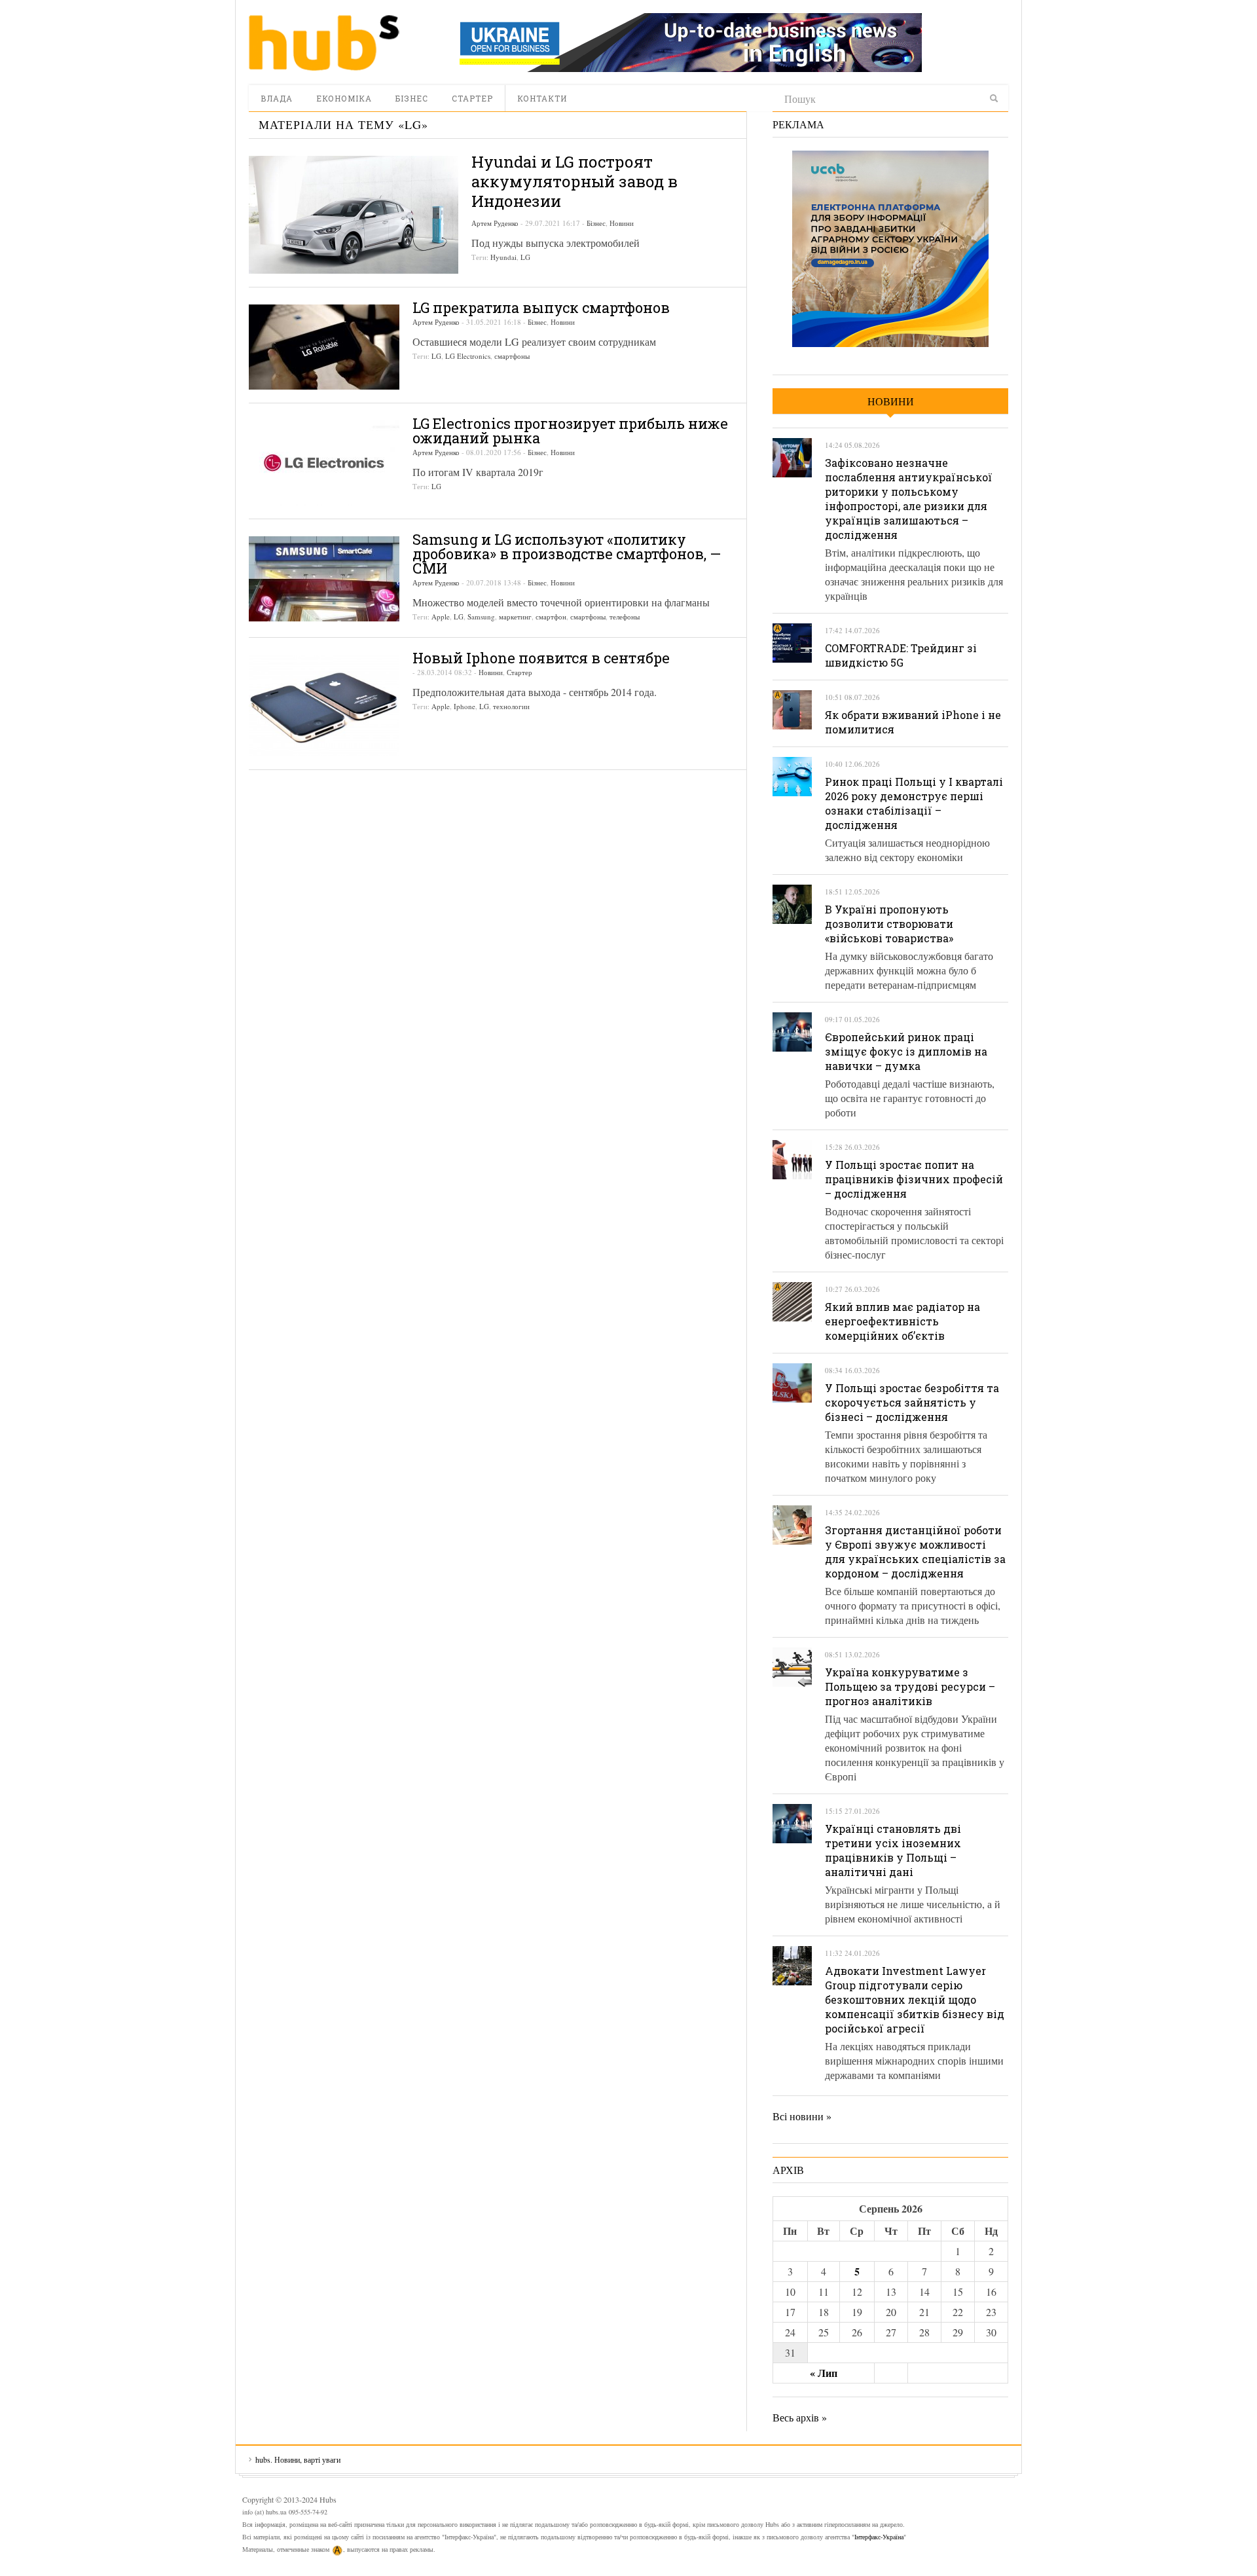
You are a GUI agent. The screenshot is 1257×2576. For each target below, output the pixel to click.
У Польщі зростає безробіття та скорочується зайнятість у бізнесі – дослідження (912, 1402)
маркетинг (515, 616)
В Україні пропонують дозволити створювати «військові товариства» (889, 924)
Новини (622, 223)
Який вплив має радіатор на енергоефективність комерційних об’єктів (902, 1321)
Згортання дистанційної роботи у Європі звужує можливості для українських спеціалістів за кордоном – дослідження (915, 1552)
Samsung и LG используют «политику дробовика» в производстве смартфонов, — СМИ (567, 554)
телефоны (625, 616)
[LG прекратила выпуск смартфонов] (324, 347)
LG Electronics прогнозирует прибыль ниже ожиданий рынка (570, 431)
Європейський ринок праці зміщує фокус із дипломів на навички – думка (906, 1051)
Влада (277, 98)
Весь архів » (800, 2417)
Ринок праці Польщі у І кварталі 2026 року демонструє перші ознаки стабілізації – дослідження (914, 803)
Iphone (465, 706)
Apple (441, 616)
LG (525, 257)
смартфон (551, 616)
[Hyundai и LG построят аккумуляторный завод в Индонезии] (354, 215)
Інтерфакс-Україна (879, 2537)
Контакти (542, 98)
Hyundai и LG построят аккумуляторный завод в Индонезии (574, 181)
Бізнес (412, 98)
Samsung (481, 616)
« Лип (824, 2373)
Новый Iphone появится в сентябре (541, 658)
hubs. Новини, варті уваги (324, 43)
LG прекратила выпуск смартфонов (541, 307)
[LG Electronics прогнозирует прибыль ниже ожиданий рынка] (324, 463)
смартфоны (512, 356)
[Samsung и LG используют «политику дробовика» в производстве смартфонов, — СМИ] (324, 579)
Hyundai (503, 257)
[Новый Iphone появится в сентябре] (324, 706)
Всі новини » (802, 2116)
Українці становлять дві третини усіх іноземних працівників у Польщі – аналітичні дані (893, 1850)
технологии (511, 706)
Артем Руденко (495, 223)
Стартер (472, 98)
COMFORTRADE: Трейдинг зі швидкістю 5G (901, 655)
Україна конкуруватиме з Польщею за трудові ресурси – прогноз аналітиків (910, 1686)
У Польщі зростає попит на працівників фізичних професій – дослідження (914, 1179)
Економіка (344, 98)
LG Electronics (468, 356)
